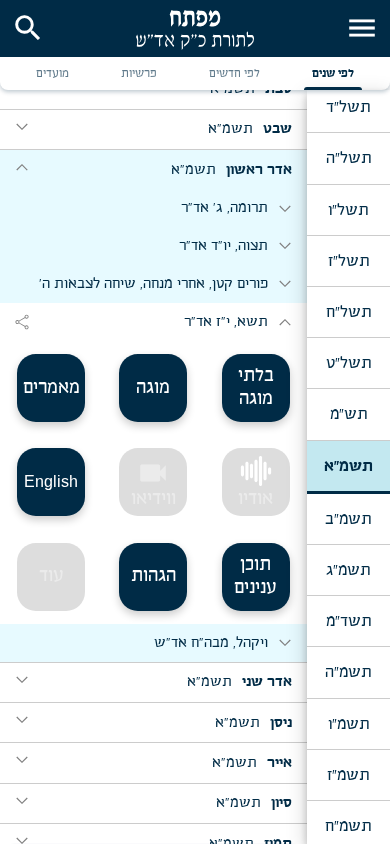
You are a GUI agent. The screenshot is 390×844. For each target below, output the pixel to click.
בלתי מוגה (256, 387)
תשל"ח (348, 312)
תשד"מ (348, 621)
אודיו (255, 499)
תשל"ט (348, 363)
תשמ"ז (348, 775)
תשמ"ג (348, 570)
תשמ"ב (348, 519)
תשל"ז (348, 261)
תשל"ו (348, 210)
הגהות (153, 576)
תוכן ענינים (255, 576)
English (51, 481)
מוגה (153, 388)
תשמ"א (348, 466)
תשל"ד (348, 107)
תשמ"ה (348, 672)
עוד (51, 576)
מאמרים (51, 388)
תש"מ (348, 414)
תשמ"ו (348, 724)
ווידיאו (153, 483)
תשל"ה (348, 158)
